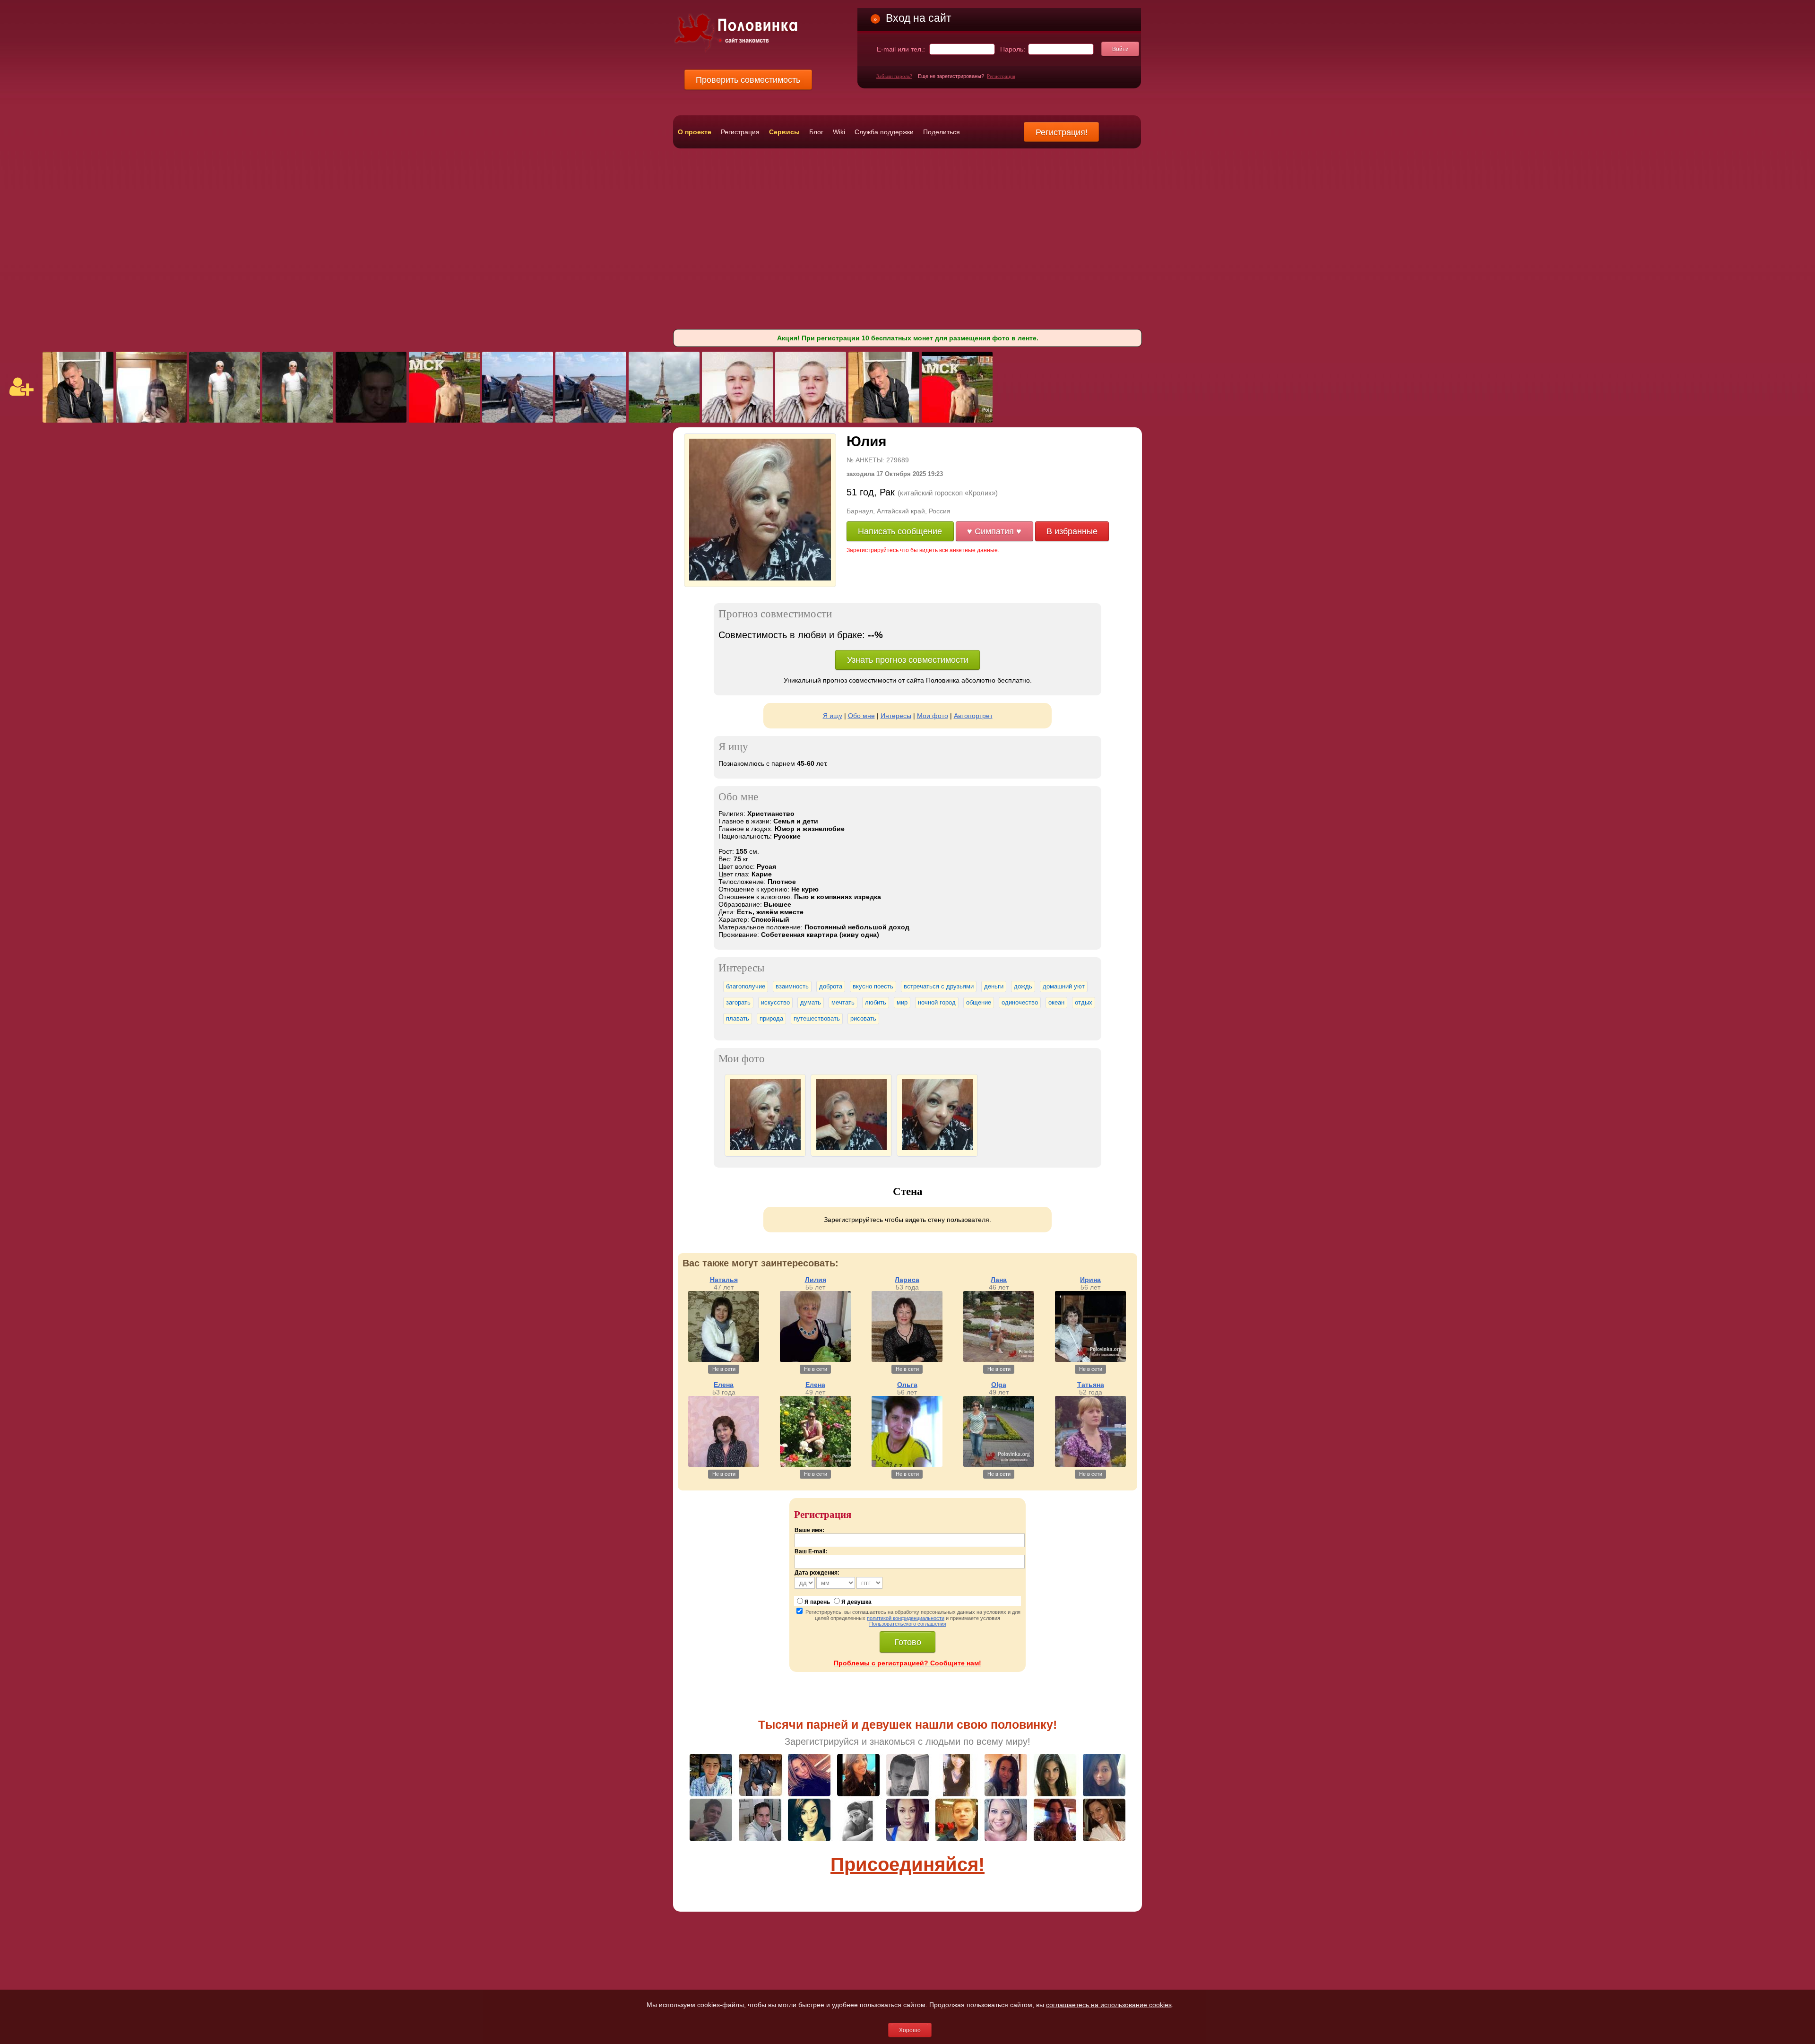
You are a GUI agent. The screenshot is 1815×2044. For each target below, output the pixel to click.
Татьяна (1091, 1385)
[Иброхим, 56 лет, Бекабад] (737, 420)
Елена (724, 1385)
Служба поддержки (884, 132)
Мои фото (933, 716)
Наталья (724, 1280)
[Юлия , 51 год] (760, 578)
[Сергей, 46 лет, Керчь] (371, 420)
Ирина (1090, 1280)
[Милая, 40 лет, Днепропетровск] (151, 420)
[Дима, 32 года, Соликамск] (444, 420)
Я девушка (856, 1602)
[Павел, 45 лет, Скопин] (78, 420)
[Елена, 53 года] (724, 1464)
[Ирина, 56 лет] (1090, 1360)
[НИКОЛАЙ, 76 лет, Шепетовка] (225, 420)
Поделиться (942, 132)
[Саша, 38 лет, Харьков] (664, 420)
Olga (999, 1385)
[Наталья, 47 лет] (724, 1360)
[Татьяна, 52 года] (1090, 1464)
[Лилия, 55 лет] (815, 1360)
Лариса (907, 1280)
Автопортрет (973, 716)
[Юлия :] (765, 1148)
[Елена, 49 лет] (815, 1464)
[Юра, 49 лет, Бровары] (518, 420)
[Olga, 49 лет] (999, 1464)
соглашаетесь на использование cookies (1109, 2005)
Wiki (839, 132)
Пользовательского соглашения (908, 1624)
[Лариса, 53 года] (907, 1360)
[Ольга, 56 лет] (907, 1464)
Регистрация (1001, 76)
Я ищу (833, 716)
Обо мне (861, 716)
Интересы (896, 716)
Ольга (907, 1385)
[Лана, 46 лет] (999, 1360)
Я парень (817, 1602)
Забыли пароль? (894, 76)
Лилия (816, 1280)
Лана (999, 1280)
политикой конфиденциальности (906, 1618)
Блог (816, 132)
